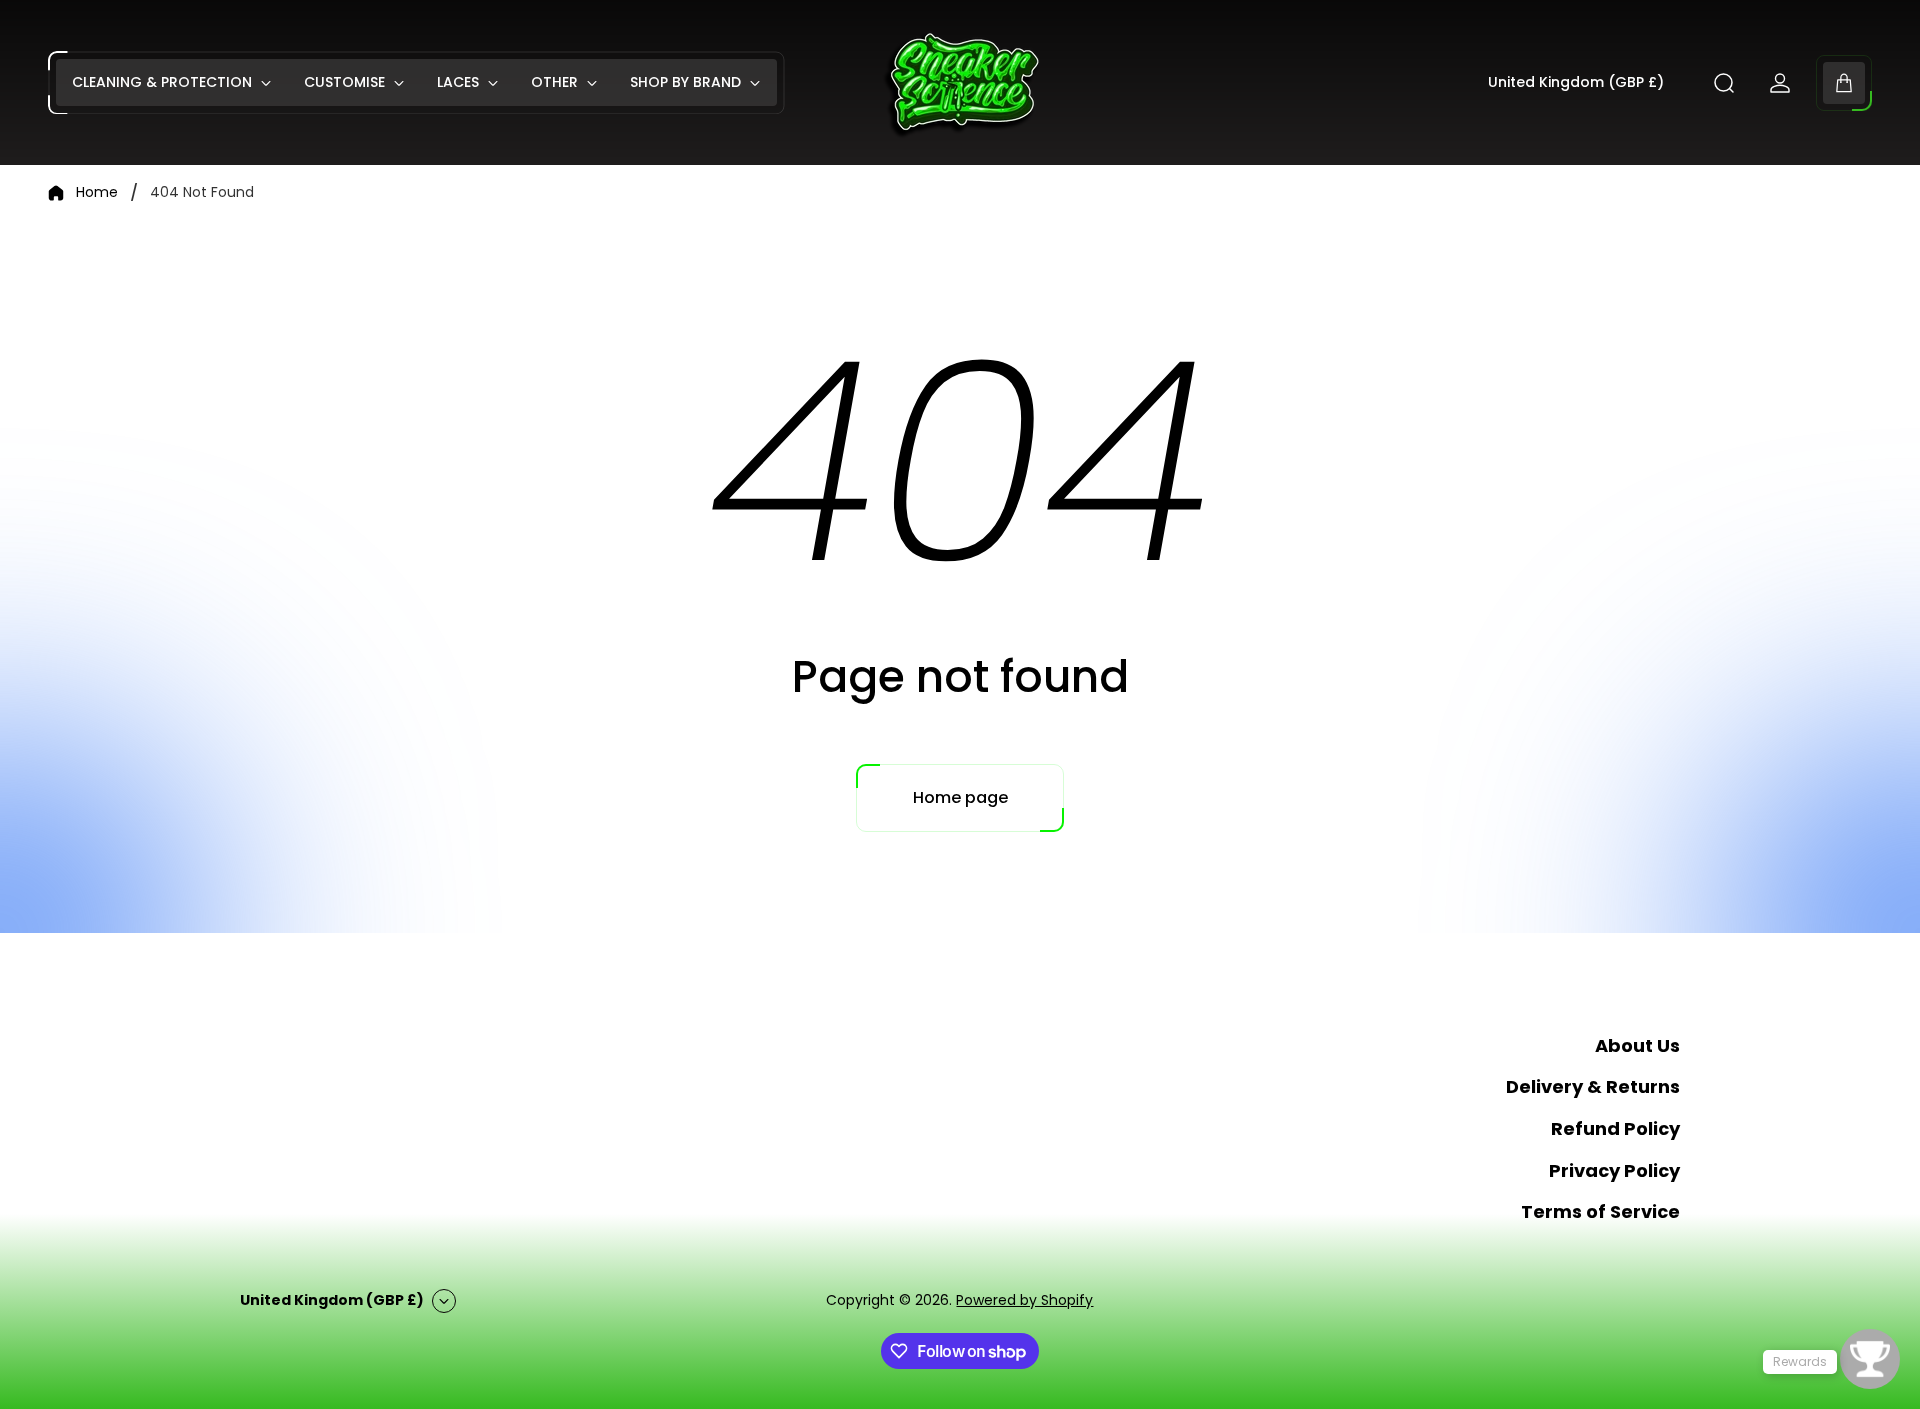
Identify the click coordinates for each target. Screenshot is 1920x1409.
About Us (1637, 1045)
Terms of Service (1600, 1211)
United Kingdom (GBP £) (1576, 83)
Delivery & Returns (1593, 1086)
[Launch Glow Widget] (1870, 1359)
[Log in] (1780, 83)
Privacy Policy (1614, 1170)
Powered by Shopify (1024, 1300)
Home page (960, 797)
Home (97, 193)
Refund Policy (1615, 1128)
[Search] (1724, 83)
